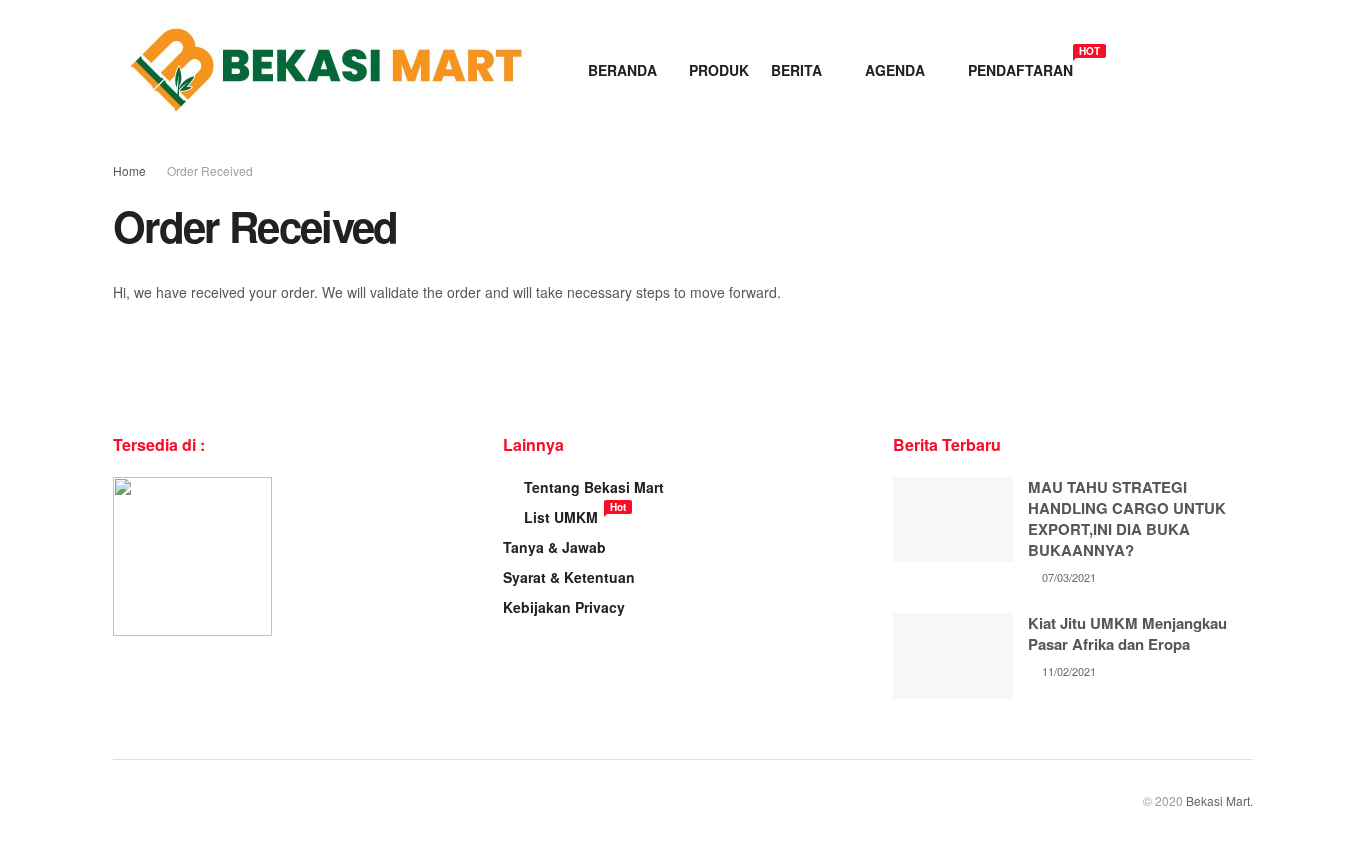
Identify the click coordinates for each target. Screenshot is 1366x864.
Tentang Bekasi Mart (594, 487)
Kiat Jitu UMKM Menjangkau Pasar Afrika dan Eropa (1127, 633)
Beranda (622, 70)
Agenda (895, 70)
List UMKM (561, 517)
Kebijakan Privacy (564, 607)
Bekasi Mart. (1219, 800)
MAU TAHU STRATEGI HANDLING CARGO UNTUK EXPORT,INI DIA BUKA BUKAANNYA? (1127, 518)
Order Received (210, 170)
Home (129, 170)
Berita (796, 70)
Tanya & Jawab (554, 547)
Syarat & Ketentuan (569, 577)
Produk (719, 70)
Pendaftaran (1020, 67)
